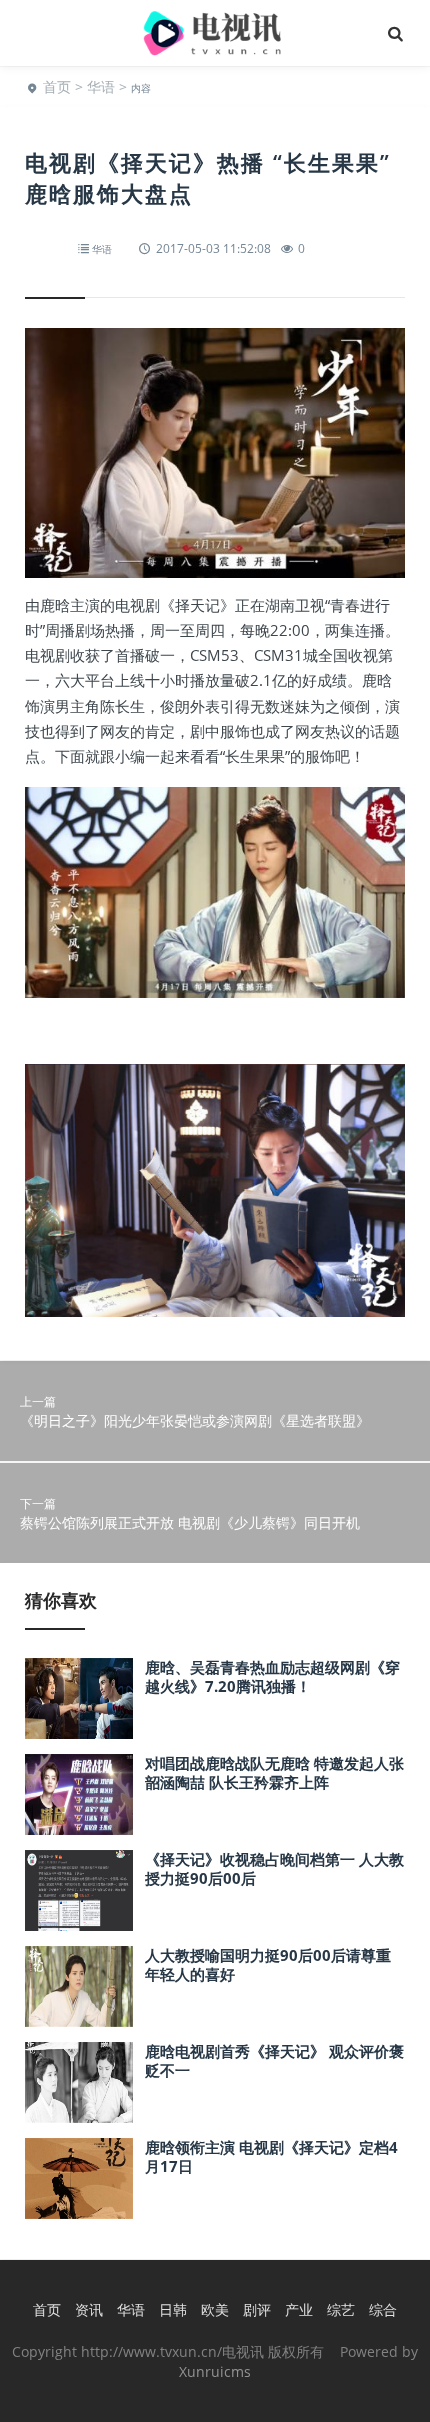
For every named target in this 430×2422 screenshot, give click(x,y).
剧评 (257, 2309)
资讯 (89, 2309)
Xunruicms (215, 2371)
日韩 (173, 2309)
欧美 (215, 2309)
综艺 (341, 2309)
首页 (57, 86)
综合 (383, 2309)
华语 (101, 86)
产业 (299, 2309)
